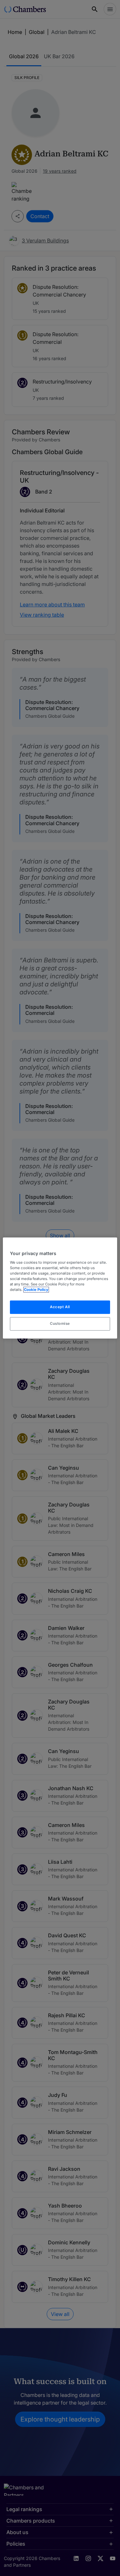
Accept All (60, 1307)
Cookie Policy (36, 1290)
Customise (60, 1324)
